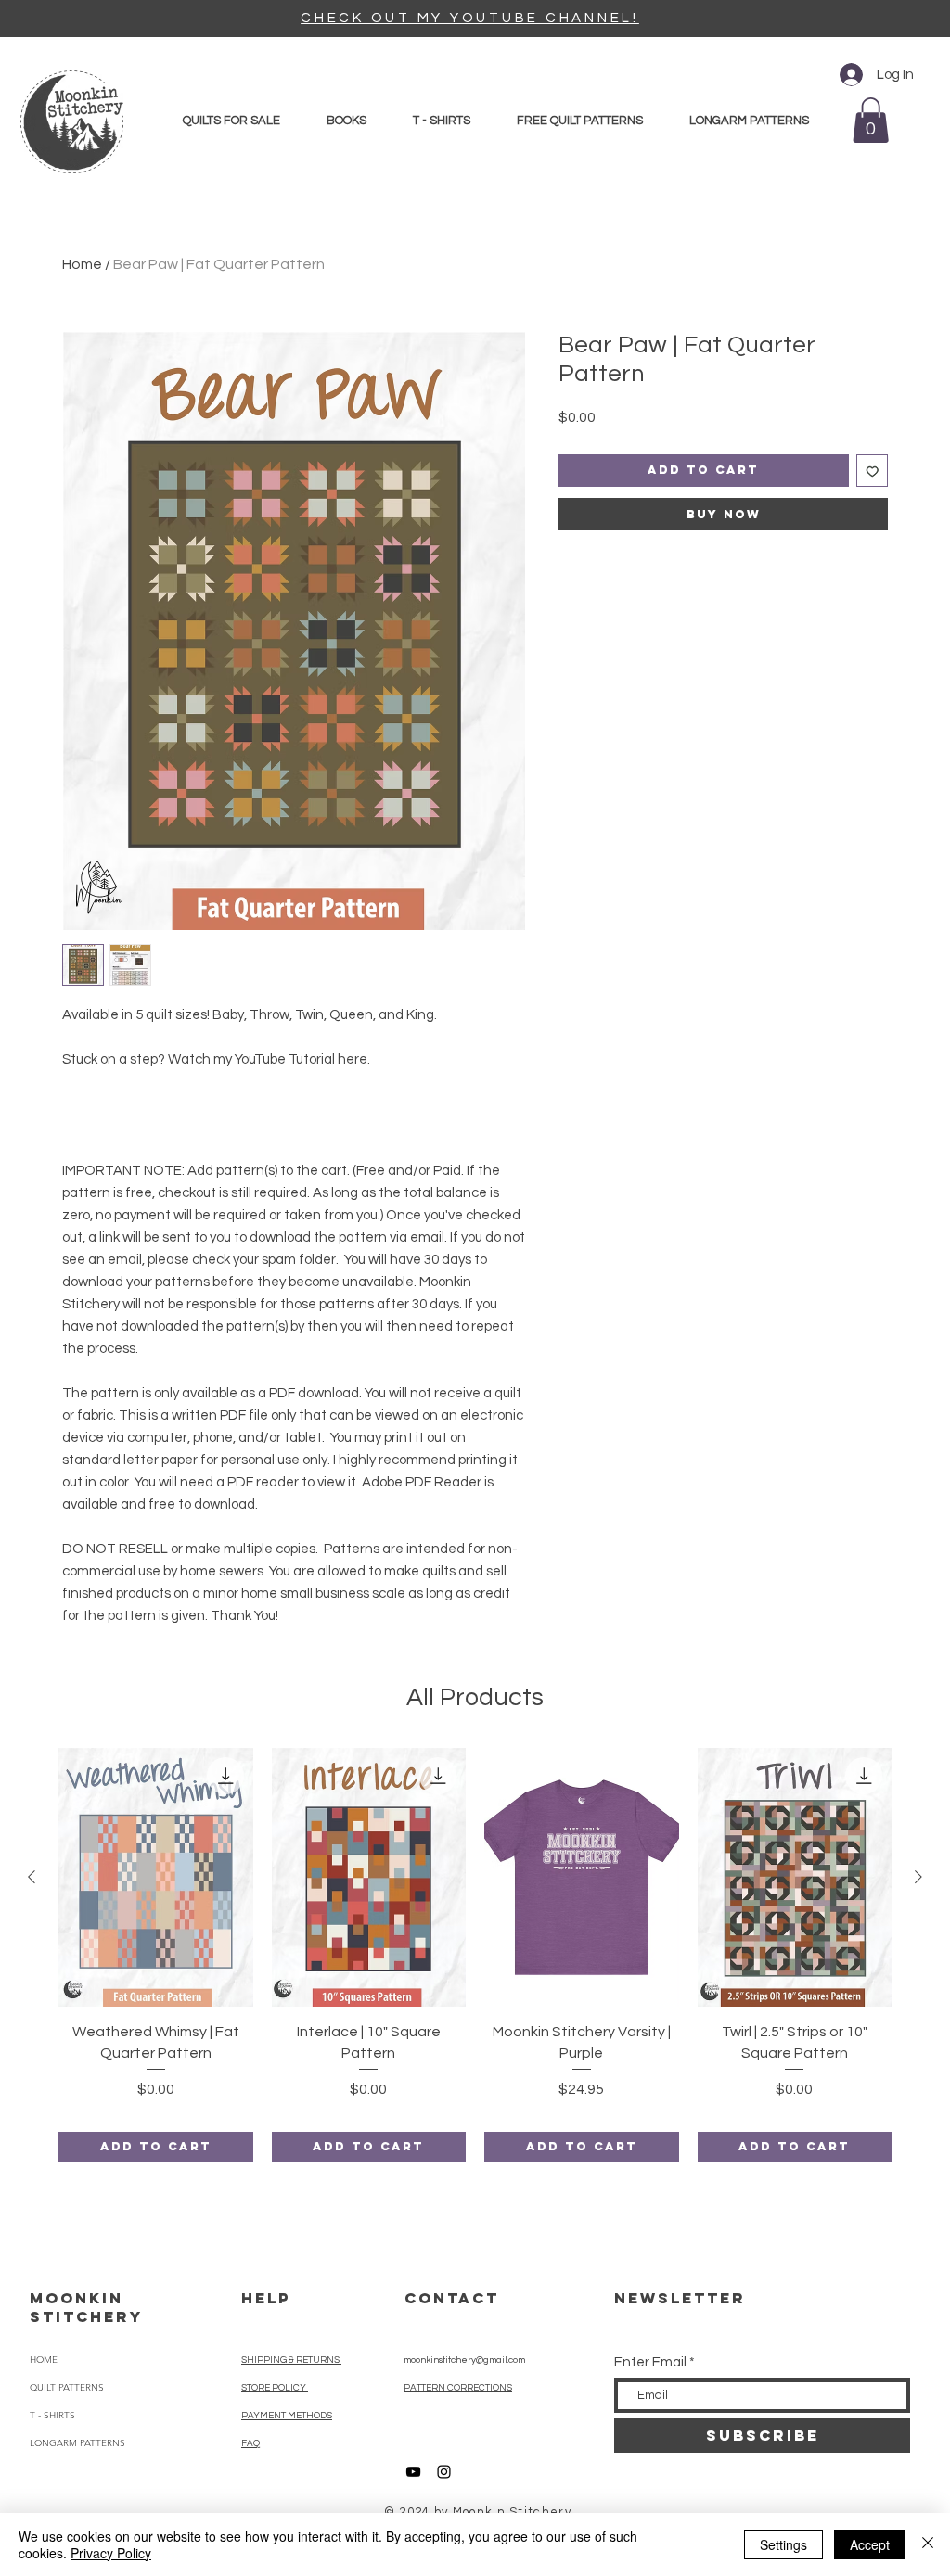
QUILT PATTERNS (67, 2387)
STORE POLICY (275, 2388)
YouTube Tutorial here (301, 1059)
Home (82, 264)
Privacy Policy (111, 2553)
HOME (44, 2359)
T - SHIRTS (52, 2415)
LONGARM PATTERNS (77, 2443)
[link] (871, 120)
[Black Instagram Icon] (444, 2472)
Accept (870, 2544)
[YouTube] (413, 2472)
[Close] (928, 2544)
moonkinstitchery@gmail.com (464, 2360)
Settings (783, 2544)
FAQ (250, 2443)
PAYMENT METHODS (287, 2416)
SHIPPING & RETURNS (291, 2360)
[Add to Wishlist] (873, 471)
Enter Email (650, 2362)
